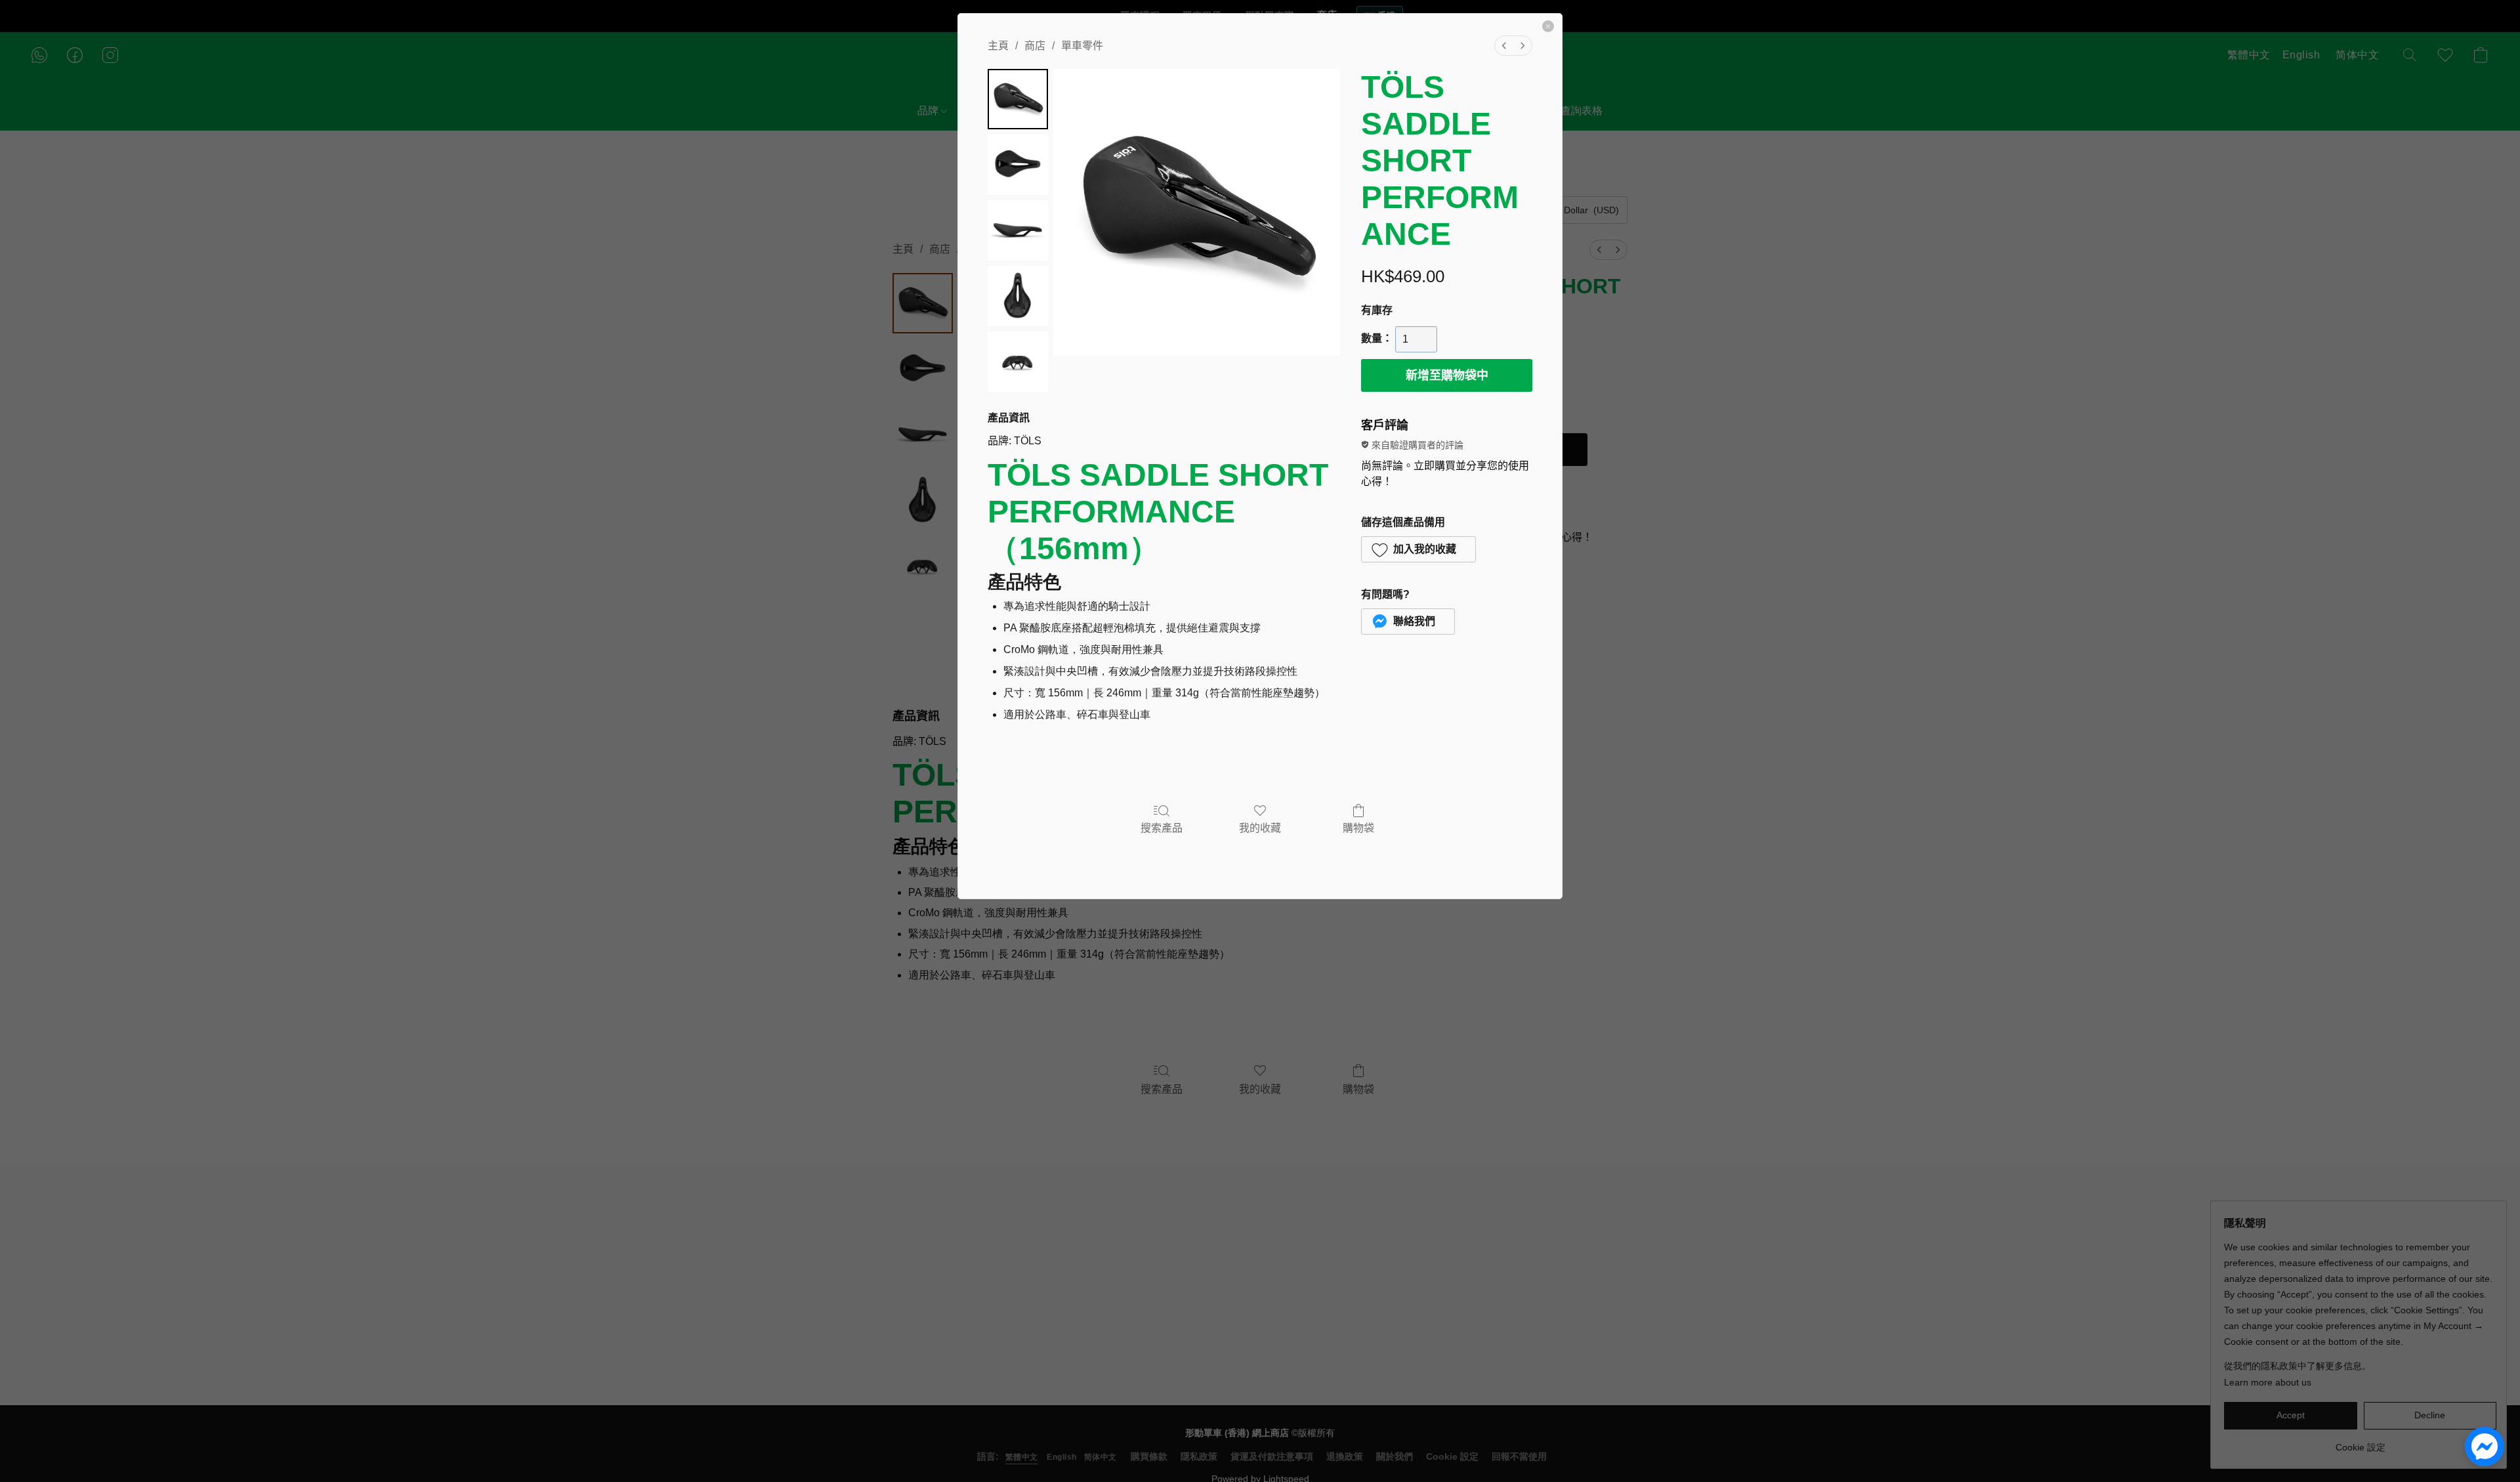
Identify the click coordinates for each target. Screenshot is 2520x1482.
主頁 (998, 46)
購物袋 (1358, 828)
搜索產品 (1162, 828)
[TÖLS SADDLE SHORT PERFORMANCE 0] (1018, 99)
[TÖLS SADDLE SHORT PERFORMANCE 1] (1018, 165)
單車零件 (1082, 46)
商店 (1035, 46)
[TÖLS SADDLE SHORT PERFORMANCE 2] (1018, 230)
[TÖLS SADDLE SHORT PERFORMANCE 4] (1018, 362)
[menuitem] (1504, 46)
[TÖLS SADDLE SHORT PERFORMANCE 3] (1018, 296)
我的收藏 (1260, 828)
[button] (1418, 549)
